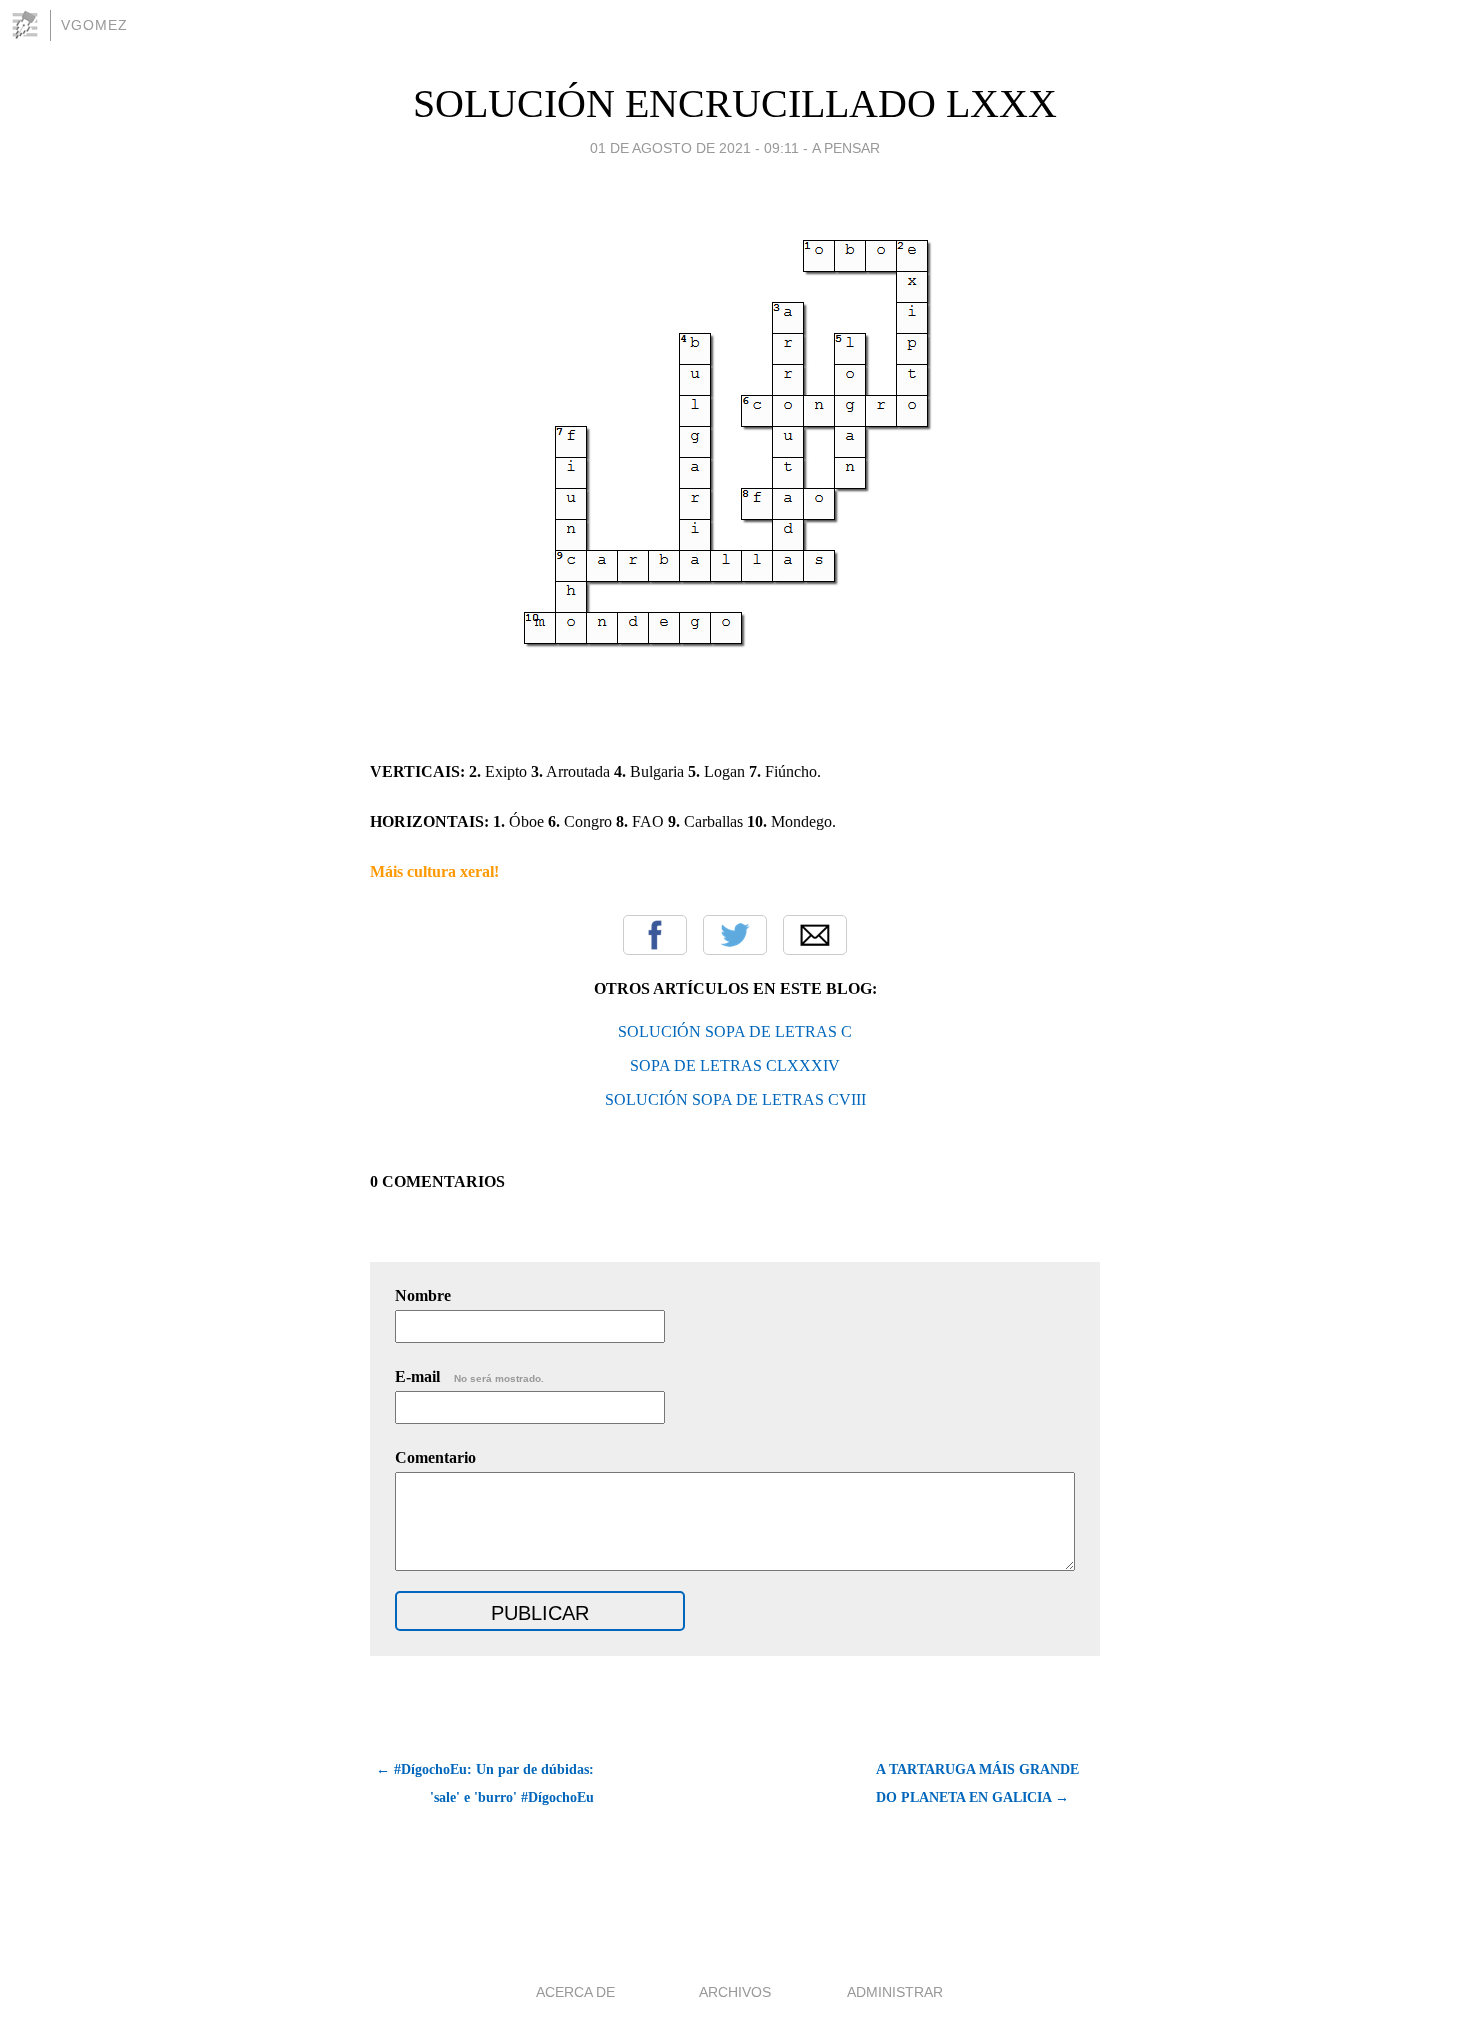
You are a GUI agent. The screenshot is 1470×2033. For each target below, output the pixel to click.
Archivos (735, 1992)
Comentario (435, 1457)
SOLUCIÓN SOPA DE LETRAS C (735, 1031)
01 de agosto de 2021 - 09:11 (694, 148)
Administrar (895, 1992)
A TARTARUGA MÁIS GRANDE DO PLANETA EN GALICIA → (977, 1783)
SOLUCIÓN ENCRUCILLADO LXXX (735, 103)
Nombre (423, 1295)
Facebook (655, 935)
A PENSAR (846, 148)
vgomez (94, 25)
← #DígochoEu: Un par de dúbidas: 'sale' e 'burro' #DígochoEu (485, 1783)
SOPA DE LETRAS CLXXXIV (735, 1065)
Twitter (735, 935)
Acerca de (575, 1992)
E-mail (469, 1376)
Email (815, 935)
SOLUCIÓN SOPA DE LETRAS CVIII (735, 1099)
